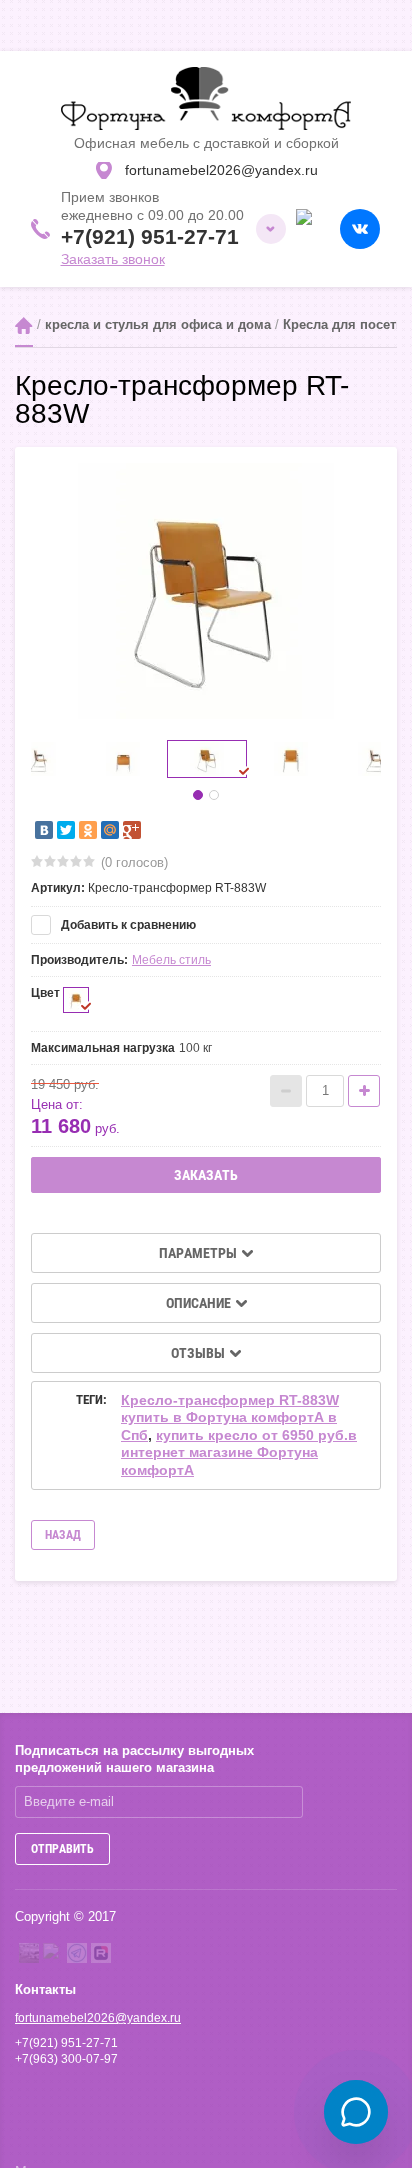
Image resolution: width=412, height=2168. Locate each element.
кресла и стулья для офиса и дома (158, 324)
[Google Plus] (132, 830)
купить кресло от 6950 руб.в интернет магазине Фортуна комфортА (239, 1452)
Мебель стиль (171, 960)
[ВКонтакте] (44, 830)
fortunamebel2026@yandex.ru (98, 2018)
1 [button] (198, 795)
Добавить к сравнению (127, 925)
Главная (24, 325)
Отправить (62, 1849)
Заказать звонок (113, 259)
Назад (63, 1535)
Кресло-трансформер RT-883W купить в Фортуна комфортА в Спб (230, 1417)
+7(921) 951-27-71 (150, 236)
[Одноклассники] (88, 830)
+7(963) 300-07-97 (66, 2059)
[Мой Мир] (110, 830)
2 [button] (214, 795)
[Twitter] (66, 830)
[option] (206, 591)
